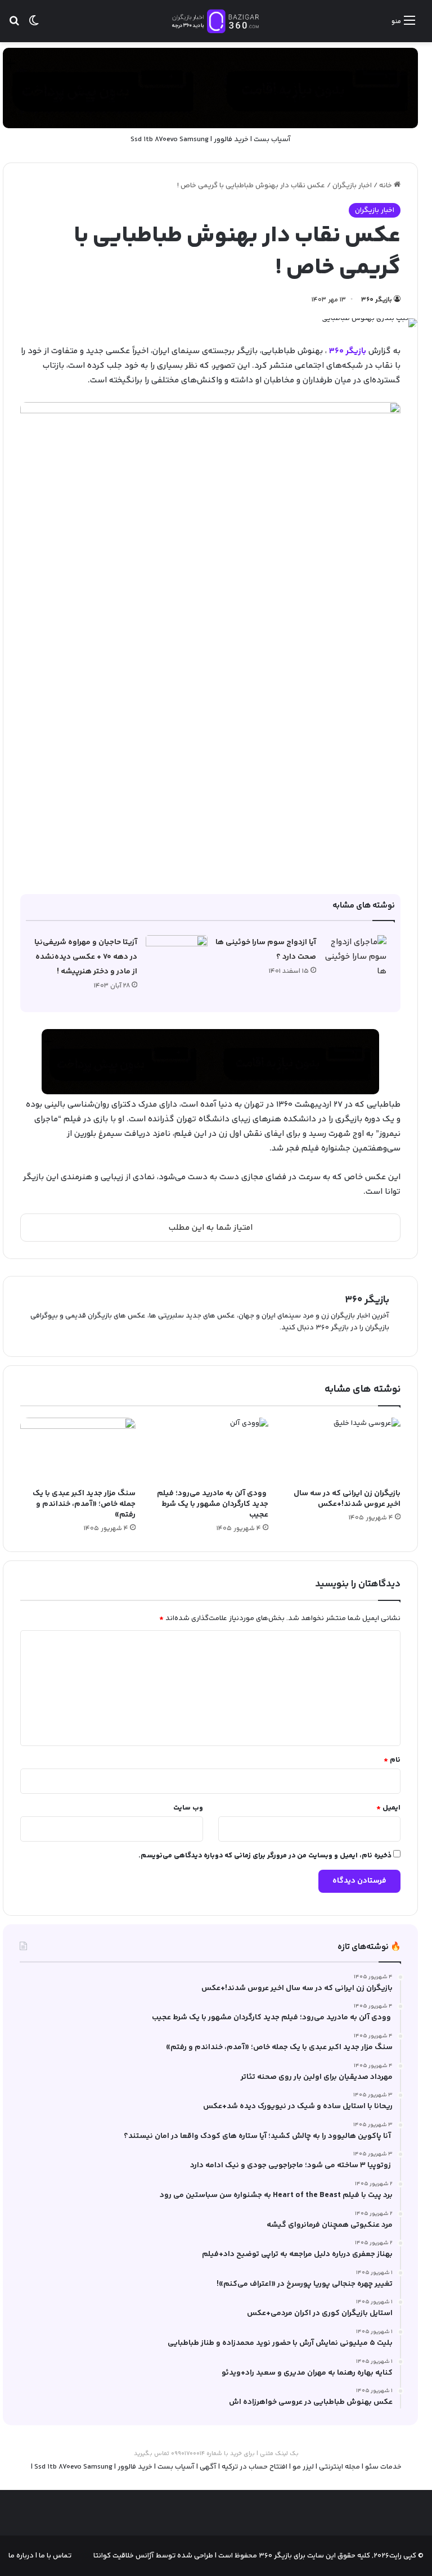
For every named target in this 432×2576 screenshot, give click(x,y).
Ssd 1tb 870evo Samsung (170, 139)
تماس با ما (54, 2556)
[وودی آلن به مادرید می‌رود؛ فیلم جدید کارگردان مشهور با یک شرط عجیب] (210, 1450)
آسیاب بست (272, 139)
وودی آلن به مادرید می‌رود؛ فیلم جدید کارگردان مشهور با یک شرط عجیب (213, 1504)
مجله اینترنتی (339, 2467)
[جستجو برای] (14, 26)
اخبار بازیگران (352, 186)
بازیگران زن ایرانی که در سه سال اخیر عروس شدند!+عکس (347, 1499)
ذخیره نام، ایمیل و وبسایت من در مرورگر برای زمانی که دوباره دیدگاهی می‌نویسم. (265, 1856)
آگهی (208, 2467)
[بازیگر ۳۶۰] (216, 21)
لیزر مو (303, 2467)
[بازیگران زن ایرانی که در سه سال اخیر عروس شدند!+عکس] (343, 1450)
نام (392, 1760)
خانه (386, 186)
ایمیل (388, 1808)
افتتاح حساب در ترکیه (255, 2467)
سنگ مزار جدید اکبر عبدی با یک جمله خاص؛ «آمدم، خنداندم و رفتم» (84, 1504)
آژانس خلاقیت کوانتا (124, 2556)
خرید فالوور (231, 139)
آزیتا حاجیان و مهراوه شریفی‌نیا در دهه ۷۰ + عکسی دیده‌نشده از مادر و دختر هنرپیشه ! (86, 957)
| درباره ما (23, 2556)
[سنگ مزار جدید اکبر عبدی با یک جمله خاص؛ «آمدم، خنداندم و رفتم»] (78, 1450)
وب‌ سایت (188, 1808)
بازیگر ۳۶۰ (377, 300)
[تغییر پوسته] (34, 26)
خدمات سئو (383, 2467)
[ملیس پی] (210, 1061)
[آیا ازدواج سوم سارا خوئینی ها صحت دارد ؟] (355, 957)
